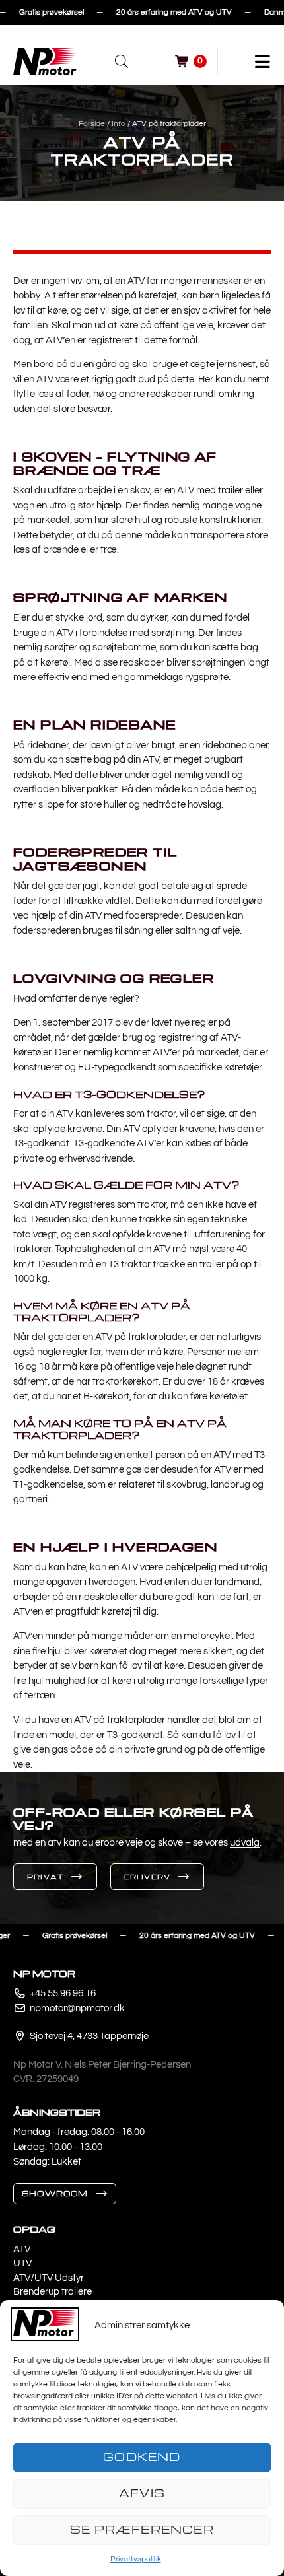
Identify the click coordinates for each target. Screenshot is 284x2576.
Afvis (142, 2493)
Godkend (142, 2457)
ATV (22, 2249)
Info (119, 124)
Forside (92, 124)
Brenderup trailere (53, 2292)
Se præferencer (142, 2529)
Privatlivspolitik (136, 2559)
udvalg (245, 1843)
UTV (22, 2263)
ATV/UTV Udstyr (49, 2278)
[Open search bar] (122, 61)
